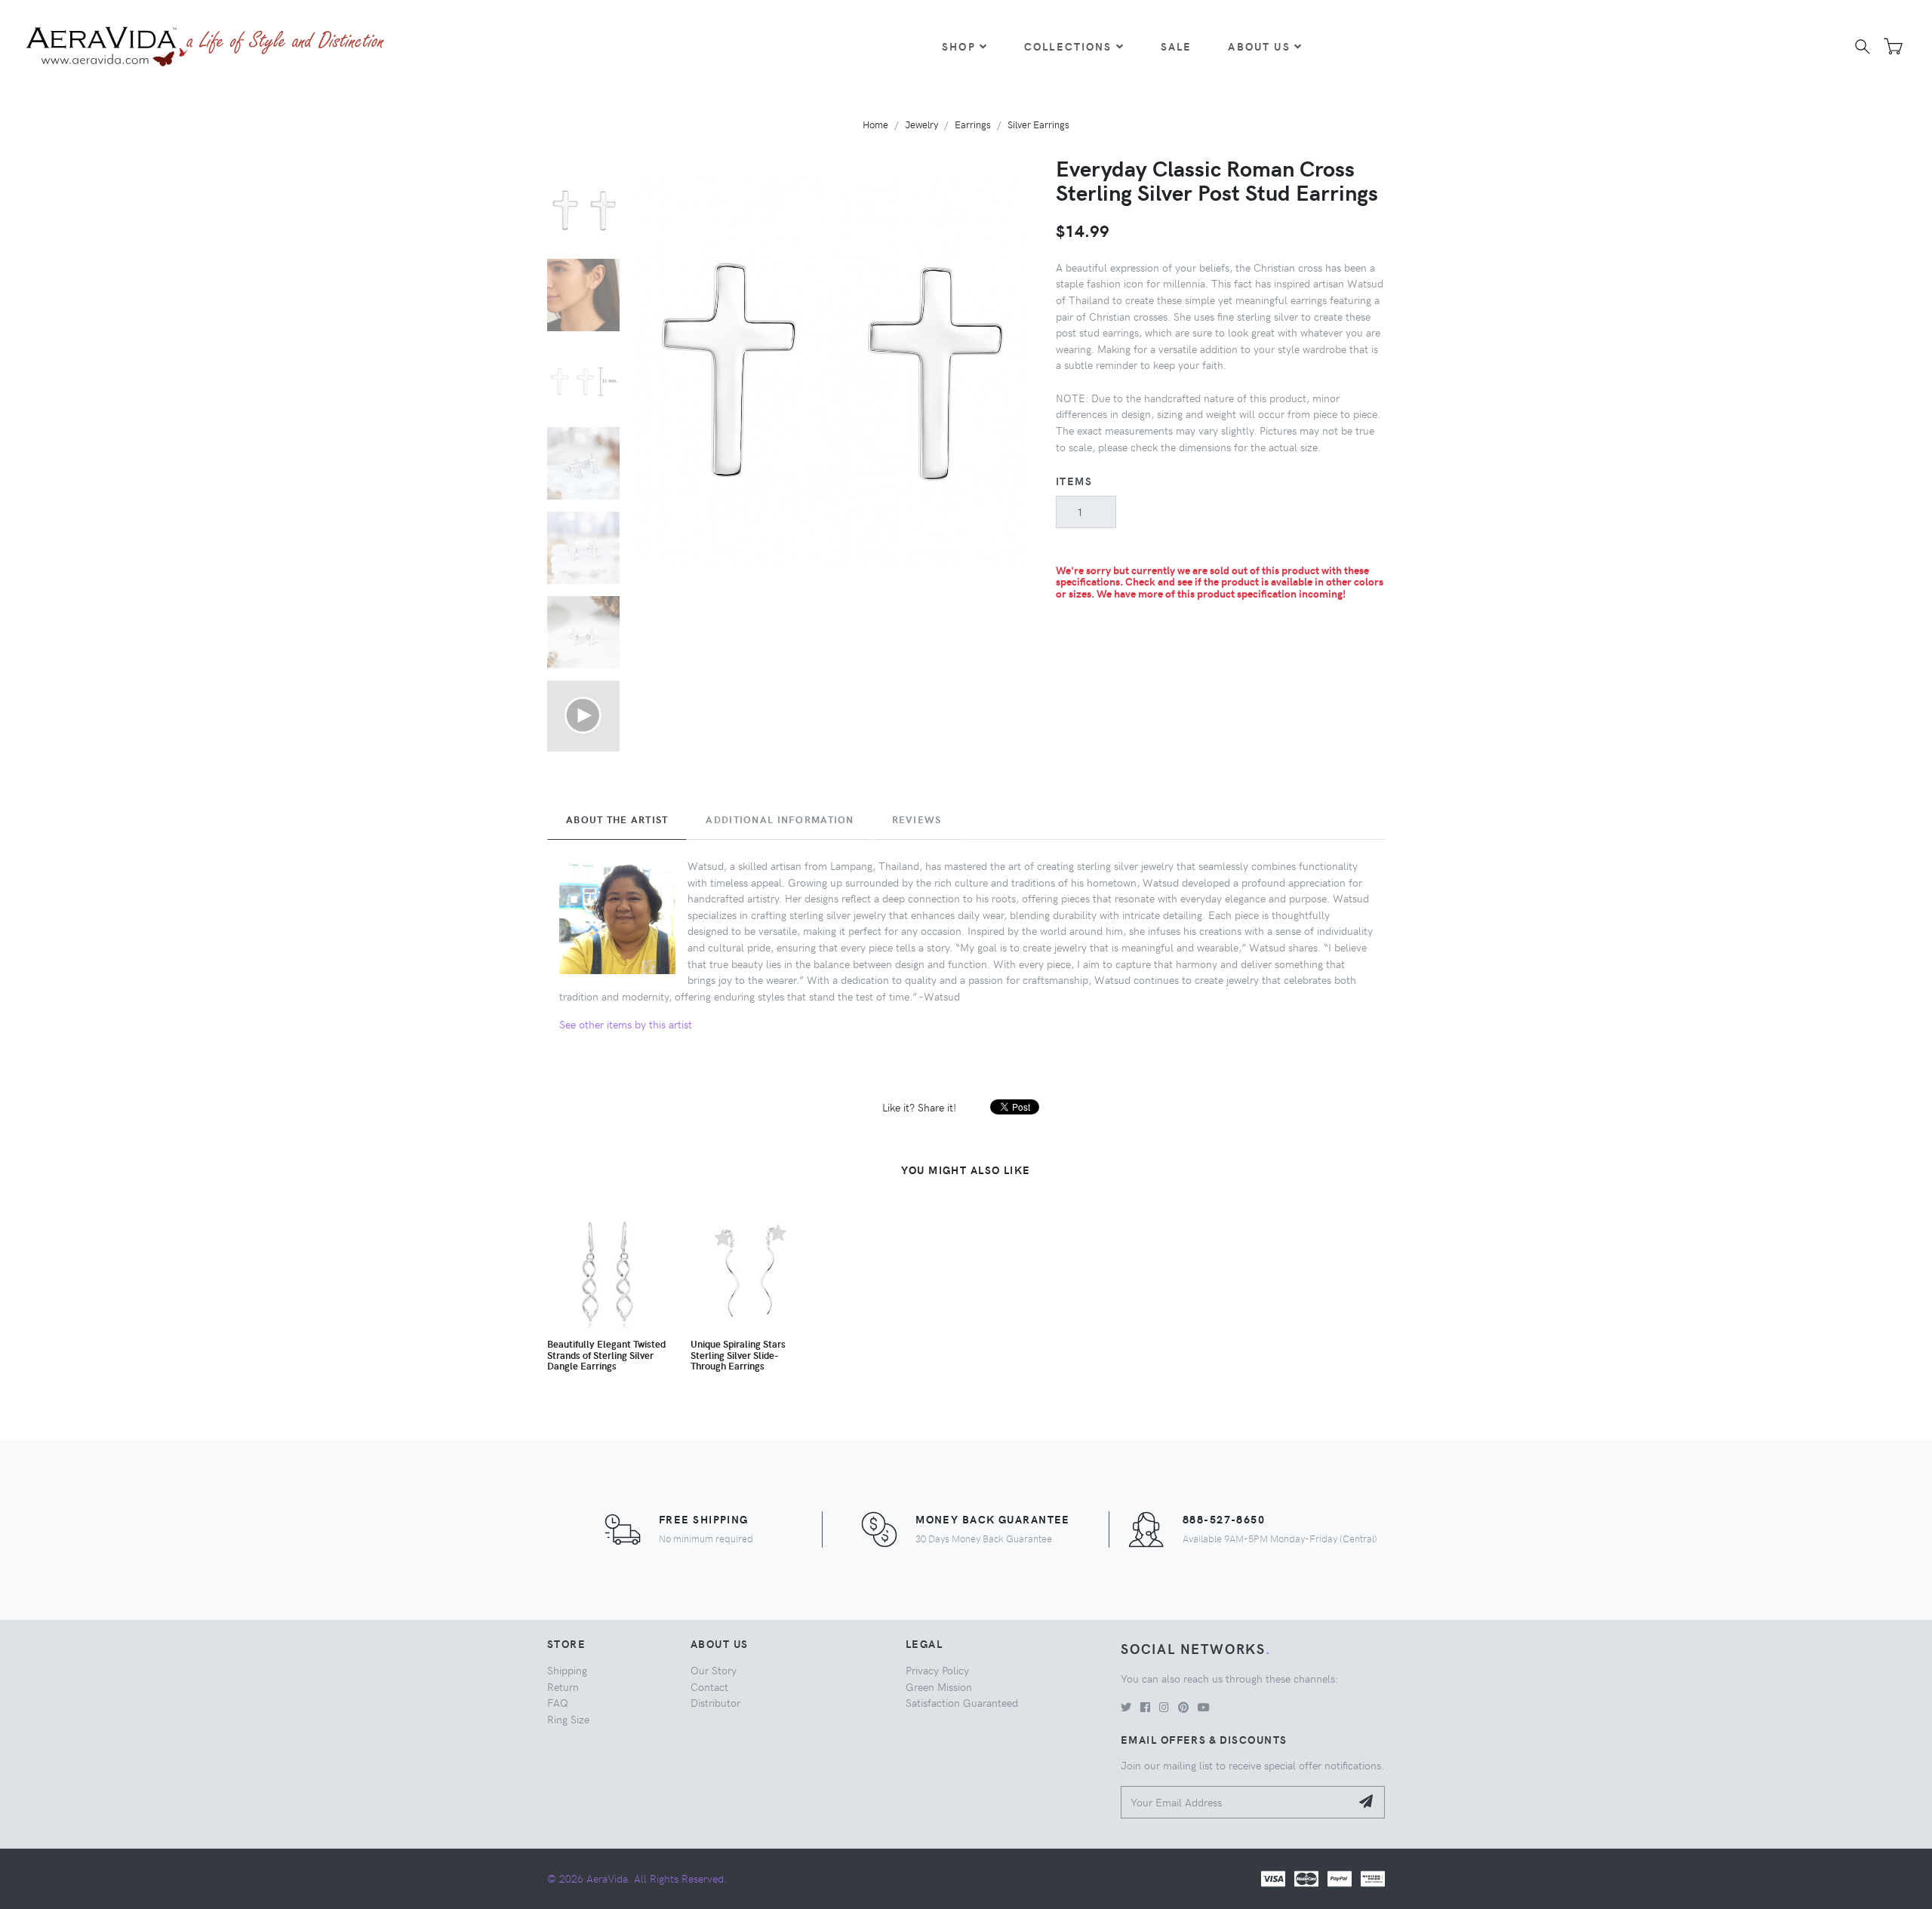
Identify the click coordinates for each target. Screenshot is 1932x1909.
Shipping (567, 1670)
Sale (1177, 46)
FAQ (558, 1702)
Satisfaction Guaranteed (962, 1702)
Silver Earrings (1038, 124)
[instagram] (1164, 1707)
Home (875, 124)
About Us (1259, 46)
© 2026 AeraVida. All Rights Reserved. (637, 1878)
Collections (1068, 46)
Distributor (715, 1702)
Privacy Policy (937, 1670)
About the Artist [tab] (617, 819)
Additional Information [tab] (780, 819)
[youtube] (1204, 1707)
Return (563, 1686)
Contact (709, 1686)
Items (1074, 481)
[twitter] (1126, 1707)
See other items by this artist (626, 1024)
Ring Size (568, 1719)
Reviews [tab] (917, 819)
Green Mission (939, 1686)
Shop (959, 46)
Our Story (714, 1670)
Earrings (973, 124)
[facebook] (1145, 1707)
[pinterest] (1183, 1707)
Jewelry (921, 124)
